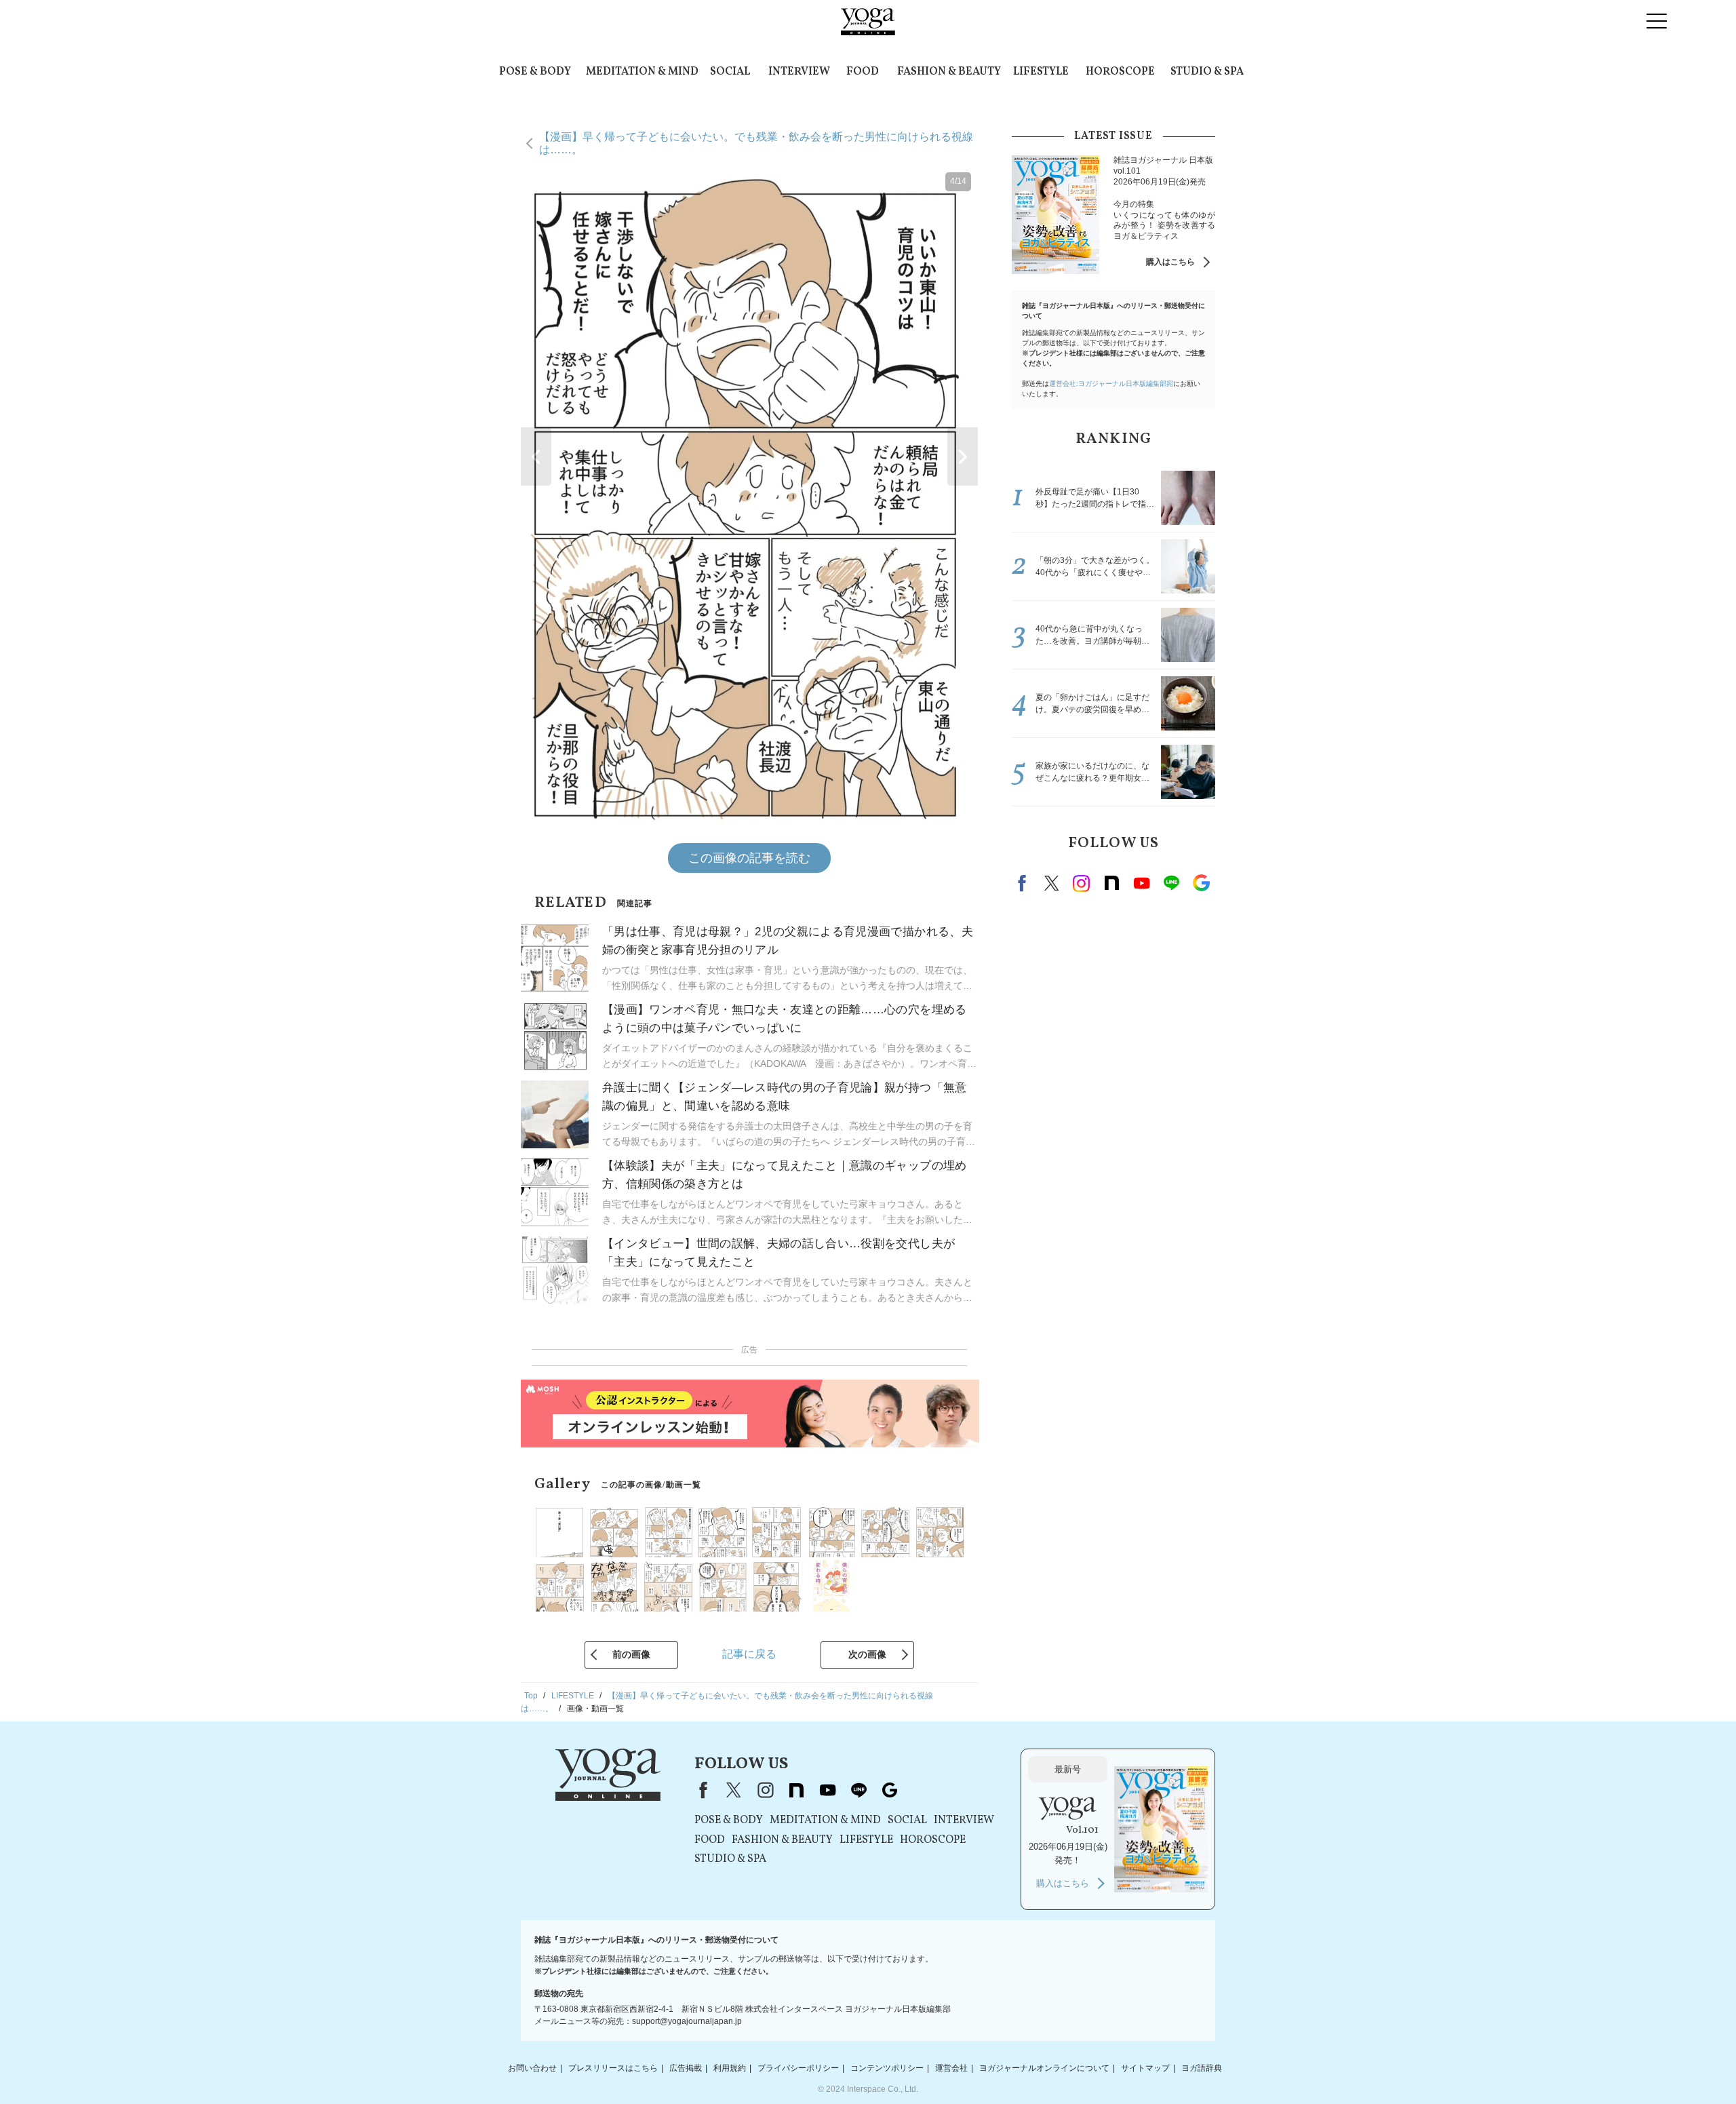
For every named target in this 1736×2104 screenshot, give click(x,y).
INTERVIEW (799, 72)
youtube (827, 1790)
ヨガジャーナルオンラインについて (1044, 2068)
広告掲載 (686, 2068)
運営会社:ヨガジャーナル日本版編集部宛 (1111, 384)
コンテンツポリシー (887, 2068)
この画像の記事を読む (749, 858)
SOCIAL (730, 72)
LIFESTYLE (1041, 72)
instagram (1082, 883)
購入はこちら (1170, 262)
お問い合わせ (532, 2068)
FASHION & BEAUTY (949, 72)
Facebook (1024, 883)
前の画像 (631, 1654)
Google (1201, 883)
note (1111, 883)
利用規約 (730, 2068)
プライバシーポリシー (798, 2068)
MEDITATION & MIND (642, 72)
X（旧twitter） (1052, 883)
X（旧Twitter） (734, 1790)
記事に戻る (749, 1654)
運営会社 (951, 2068)
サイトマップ (1145, 2068)
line (1171, 883)
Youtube (1141, 883)
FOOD (863, 72)
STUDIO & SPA (1207, 72)
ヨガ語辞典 (1202, 2068)
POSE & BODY (535, 72)
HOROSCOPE (1120, 72)
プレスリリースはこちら (613, 2068)
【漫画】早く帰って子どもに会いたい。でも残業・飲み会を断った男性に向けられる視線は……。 (756, 143)
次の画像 (867, 1654)
